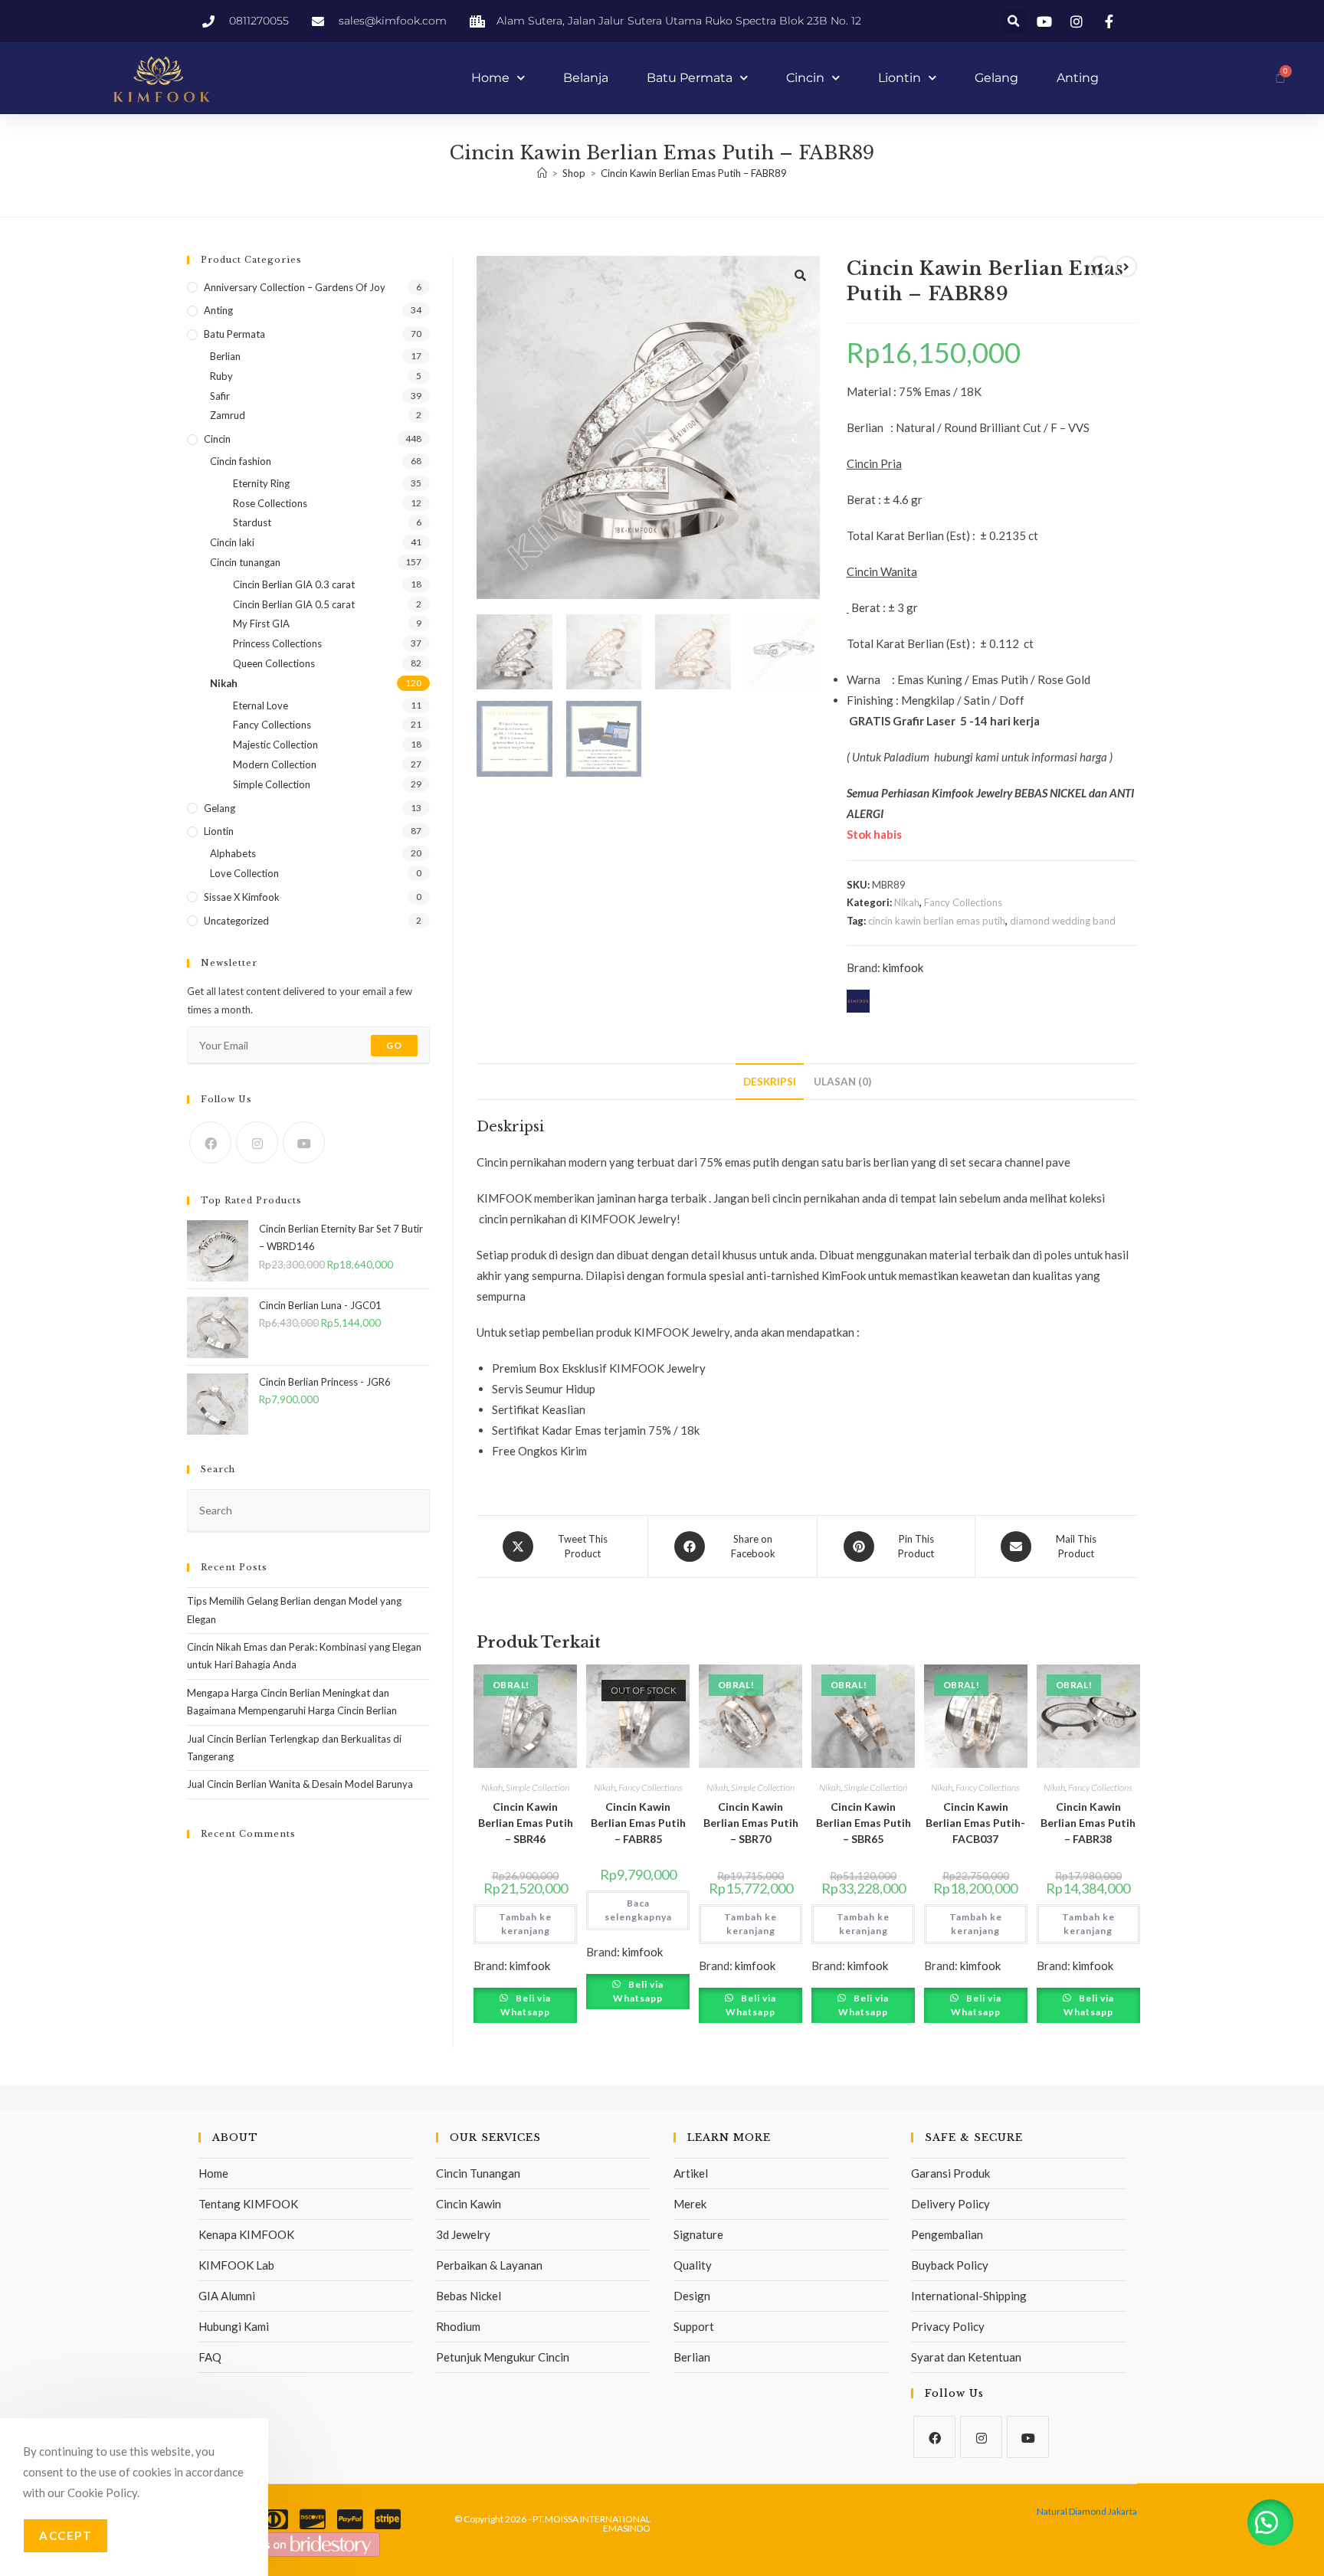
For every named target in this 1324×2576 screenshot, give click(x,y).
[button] (1013, 21)
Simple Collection (537, 1787)
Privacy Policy (948, 2326)
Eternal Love (261, 705)
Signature (698, 2234)
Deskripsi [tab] (770, 1082)
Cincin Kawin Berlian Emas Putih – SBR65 (864, 1823)
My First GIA (261, 624)
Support (694, 2326)
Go (394, 1045)
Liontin (900, 78)
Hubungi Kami (234, 2326)
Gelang (996, 78)
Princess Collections (277, 643)
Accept (66, 2535)
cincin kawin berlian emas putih (937, 921)
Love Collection (244, 873)
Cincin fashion (241, 461)
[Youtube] (304, 1142)
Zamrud (228, 415)
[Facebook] (210, 1142)
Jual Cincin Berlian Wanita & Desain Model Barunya (300, 1784)
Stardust (252, 522)
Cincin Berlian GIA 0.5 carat (294, 604)
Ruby (221, 376)
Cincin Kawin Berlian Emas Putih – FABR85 (638, 1823)
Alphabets (233, 853)
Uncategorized (236, 921)
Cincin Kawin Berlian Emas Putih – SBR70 (751, 1823)
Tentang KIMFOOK (248, 2204)
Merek (690, 2204)
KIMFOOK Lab (236, 2265)
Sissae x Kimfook (242, 897)
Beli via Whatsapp (526, 2005)
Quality (693, 2265)
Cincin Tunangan (478, 2173)
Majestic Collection (275, 745)
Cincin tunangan (245, 562)
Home (490, 78)
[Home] (542, 173)
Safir (220, 396)
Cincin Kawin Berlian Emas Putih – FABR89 (694, 173)
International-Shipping (969, 2296)
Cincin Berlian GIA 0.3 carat (294, 584)
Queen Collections (274, 663)
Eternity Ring (261, 483)
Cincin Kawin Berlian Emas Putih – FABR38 (1088, 1823)
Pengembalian (947, 2234)
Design (692, 2296)
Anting (1078, 78)
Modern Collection (275, 764)
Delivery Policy (950, 2204)
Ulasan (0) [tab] (842, 1082)
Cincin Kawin (469, 2204)
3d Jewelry (463, 2234)
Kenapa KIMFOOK (246, 2234)
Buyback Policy (950, 2265)
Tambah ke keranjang (525, 1924)
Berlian (225, 356)
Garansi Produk (950, 2173)
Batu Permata (690, 78)
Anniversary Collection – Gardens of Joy (295, 287)
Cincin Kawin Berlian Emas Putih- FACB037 (975, 1823)
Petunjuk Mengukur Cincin (503, 2357)
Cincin (805, 78)
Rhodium (458, 2326)
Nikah (907, 902)
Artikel (691, 2173)
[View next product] (1126, 267)
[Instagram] (257, 1142)
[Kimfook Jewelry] (303, 2543)
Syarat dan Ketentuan (966, 2357)
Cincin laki (232, 542)
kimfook (903, 967)
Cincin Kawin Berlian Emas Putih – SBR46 (526, 1823)
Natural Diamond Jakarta (1087, 2511)
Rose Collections (270, 503)
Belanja (586, 78)
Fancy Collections (963, 902)
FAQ (210, 2357)
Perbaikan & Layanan (489, 2265)
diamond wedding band (1063, 921)
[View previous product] (1100, 267)
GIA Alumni (227, 2296)
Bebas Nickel (469, 2296)
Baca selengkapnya (638, 1910)
